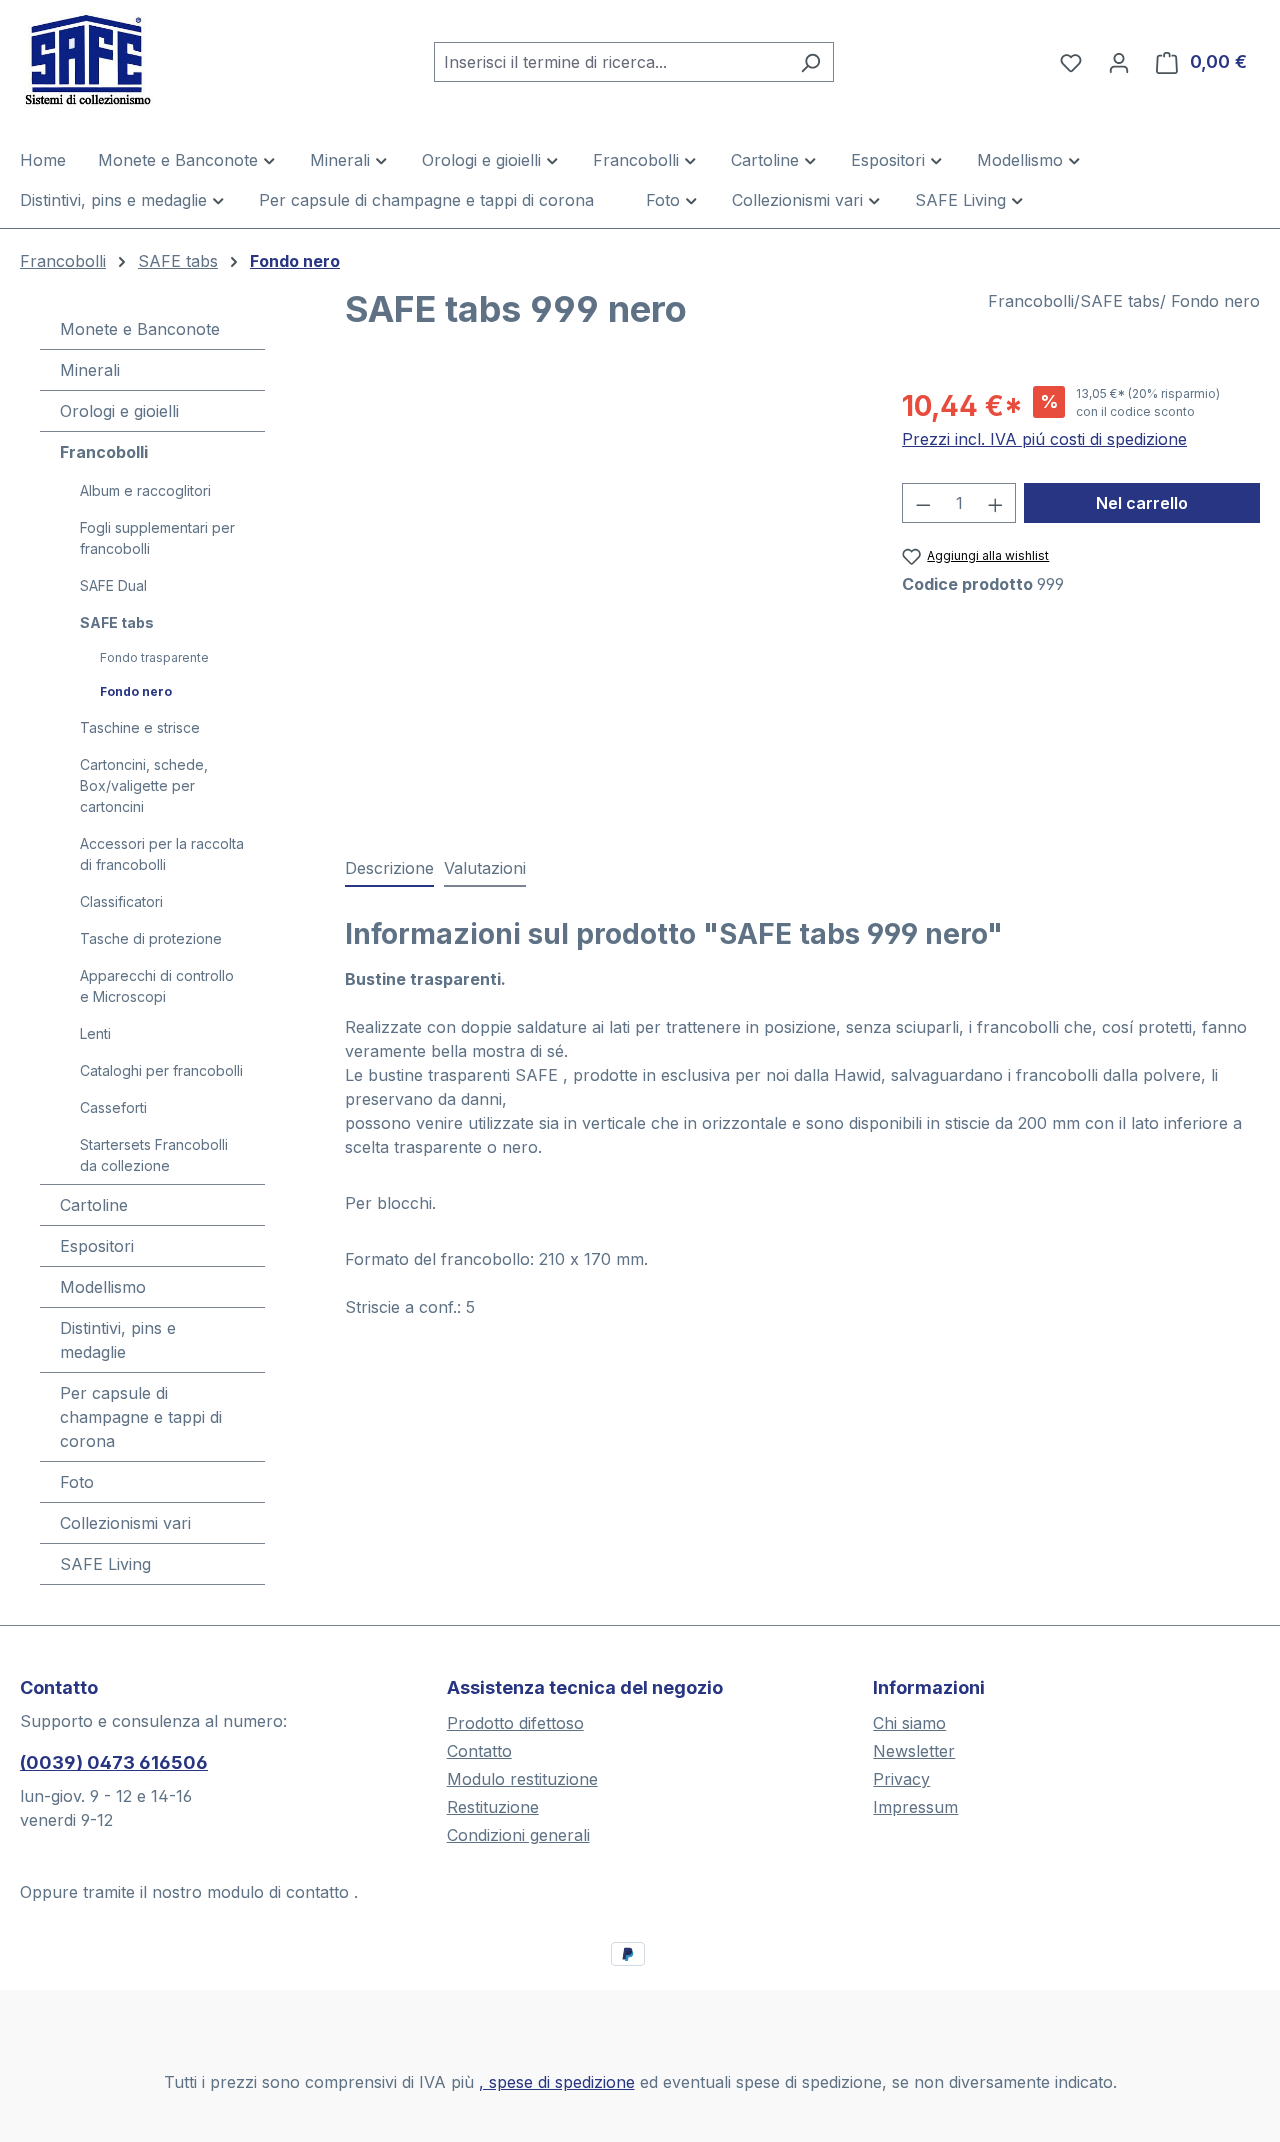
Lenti (95, 1033)
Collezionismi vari (125, 1523)
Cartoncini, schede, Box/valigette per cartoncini (144, 785)
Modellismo (103, 1287)
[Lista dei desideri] (1071, 62)
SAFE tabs (117, 622)
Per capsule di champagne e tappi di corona (141, 1417)
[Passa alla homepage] (120, 58)
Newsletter (914, 1751)
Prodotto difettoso (515, 1723)
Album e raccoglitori (145, 490)
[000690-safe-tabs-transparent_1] (603, 600)
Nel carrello (1142, 503)
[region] (603, 600)
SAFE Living (105, 1564)
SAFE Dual (113, 585)
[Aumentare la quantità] (996, 503)
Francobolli (104, 452)
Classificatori (121, 901)
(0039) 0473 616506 (114, 1762)
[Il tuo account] (1119, 62)
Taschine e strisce (140, 727)
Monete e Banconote (140, 329)
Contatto (479, 1751)
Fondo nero (136, 691)
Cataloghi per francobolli (161, 1070)
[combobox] (611, 62)
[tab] (389, 869)
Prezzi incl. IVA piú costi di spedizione (1044, 439)
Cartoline (94, 1205)
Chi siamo (909, 1723)
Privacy (901, 1779)
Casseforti (113, 1107)
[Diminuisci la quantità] (923, 503)
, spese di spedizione (557, 2082)
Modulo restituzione (522, 1779)
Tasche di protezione (151, 938)
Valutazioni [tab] (485, 868)
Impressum (915, 1807)
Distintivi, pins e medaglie (118, 1340)
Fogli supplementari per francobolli (157, 538)
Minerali (90, 370)
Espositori (97, 1246)
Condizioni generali (518, 1835)
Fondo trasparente (154, 657)
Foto (77, 1482)
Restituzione (493, 1807)
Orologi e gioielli (119, 411)
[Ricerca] (810, 62)
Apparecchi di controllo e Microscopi (157, 986)
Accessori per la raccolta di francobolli (162, 854)
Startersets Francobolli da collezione (154, 1155)
